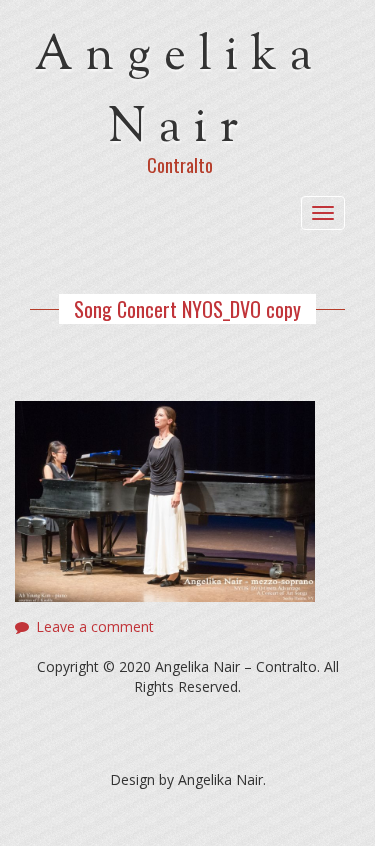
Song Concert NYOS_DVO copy (187, 309)
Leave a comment (95, 626)
